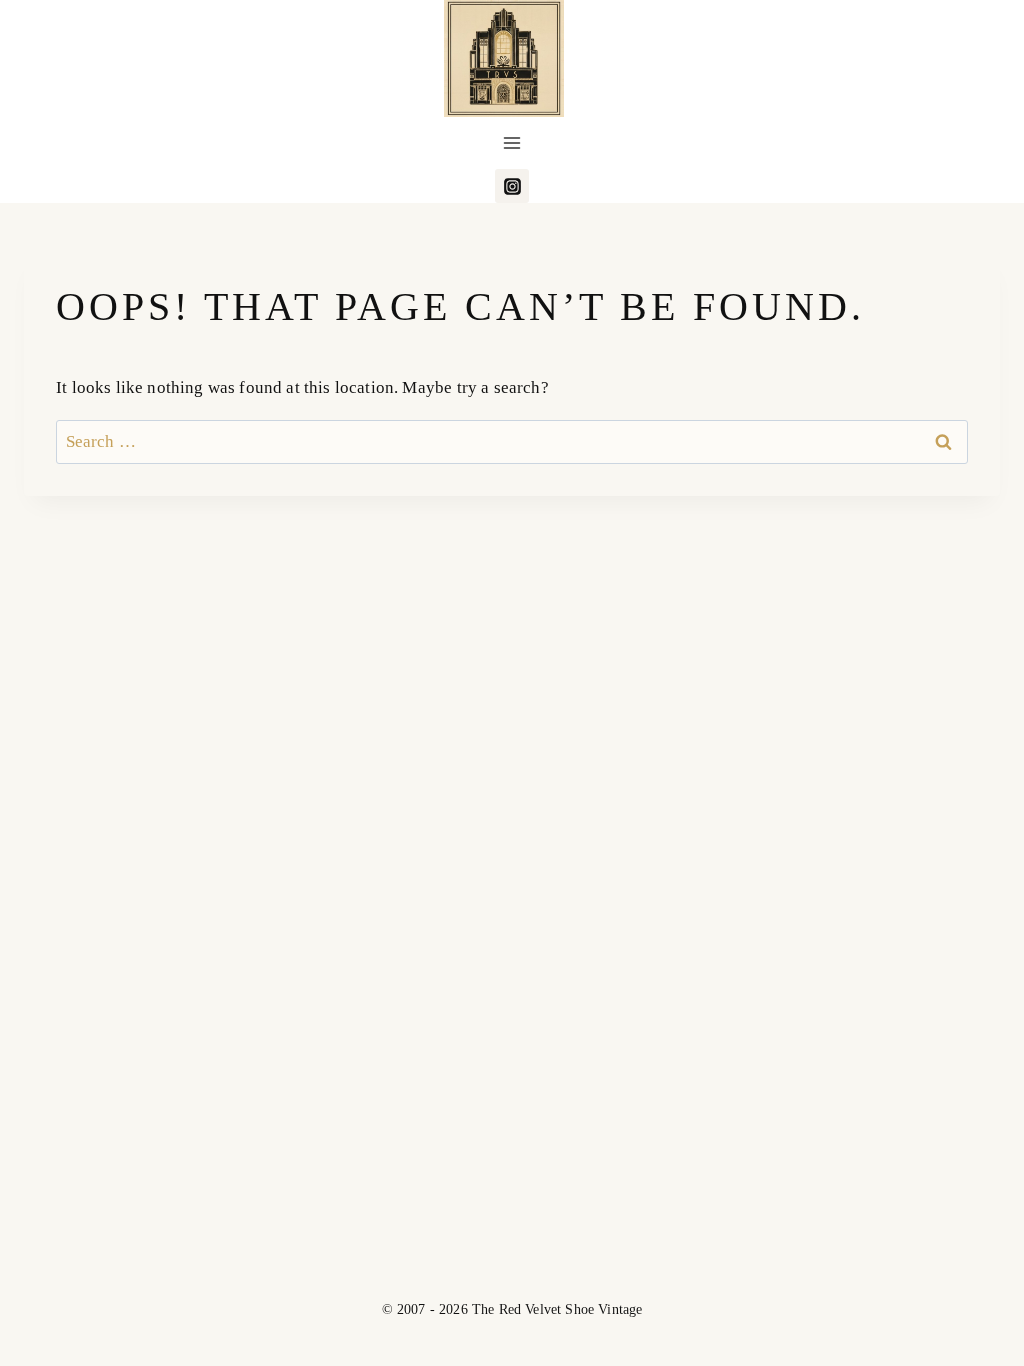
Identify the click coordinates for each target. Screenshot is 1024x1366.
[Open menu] (512, 143)
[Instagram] (512, 186)
